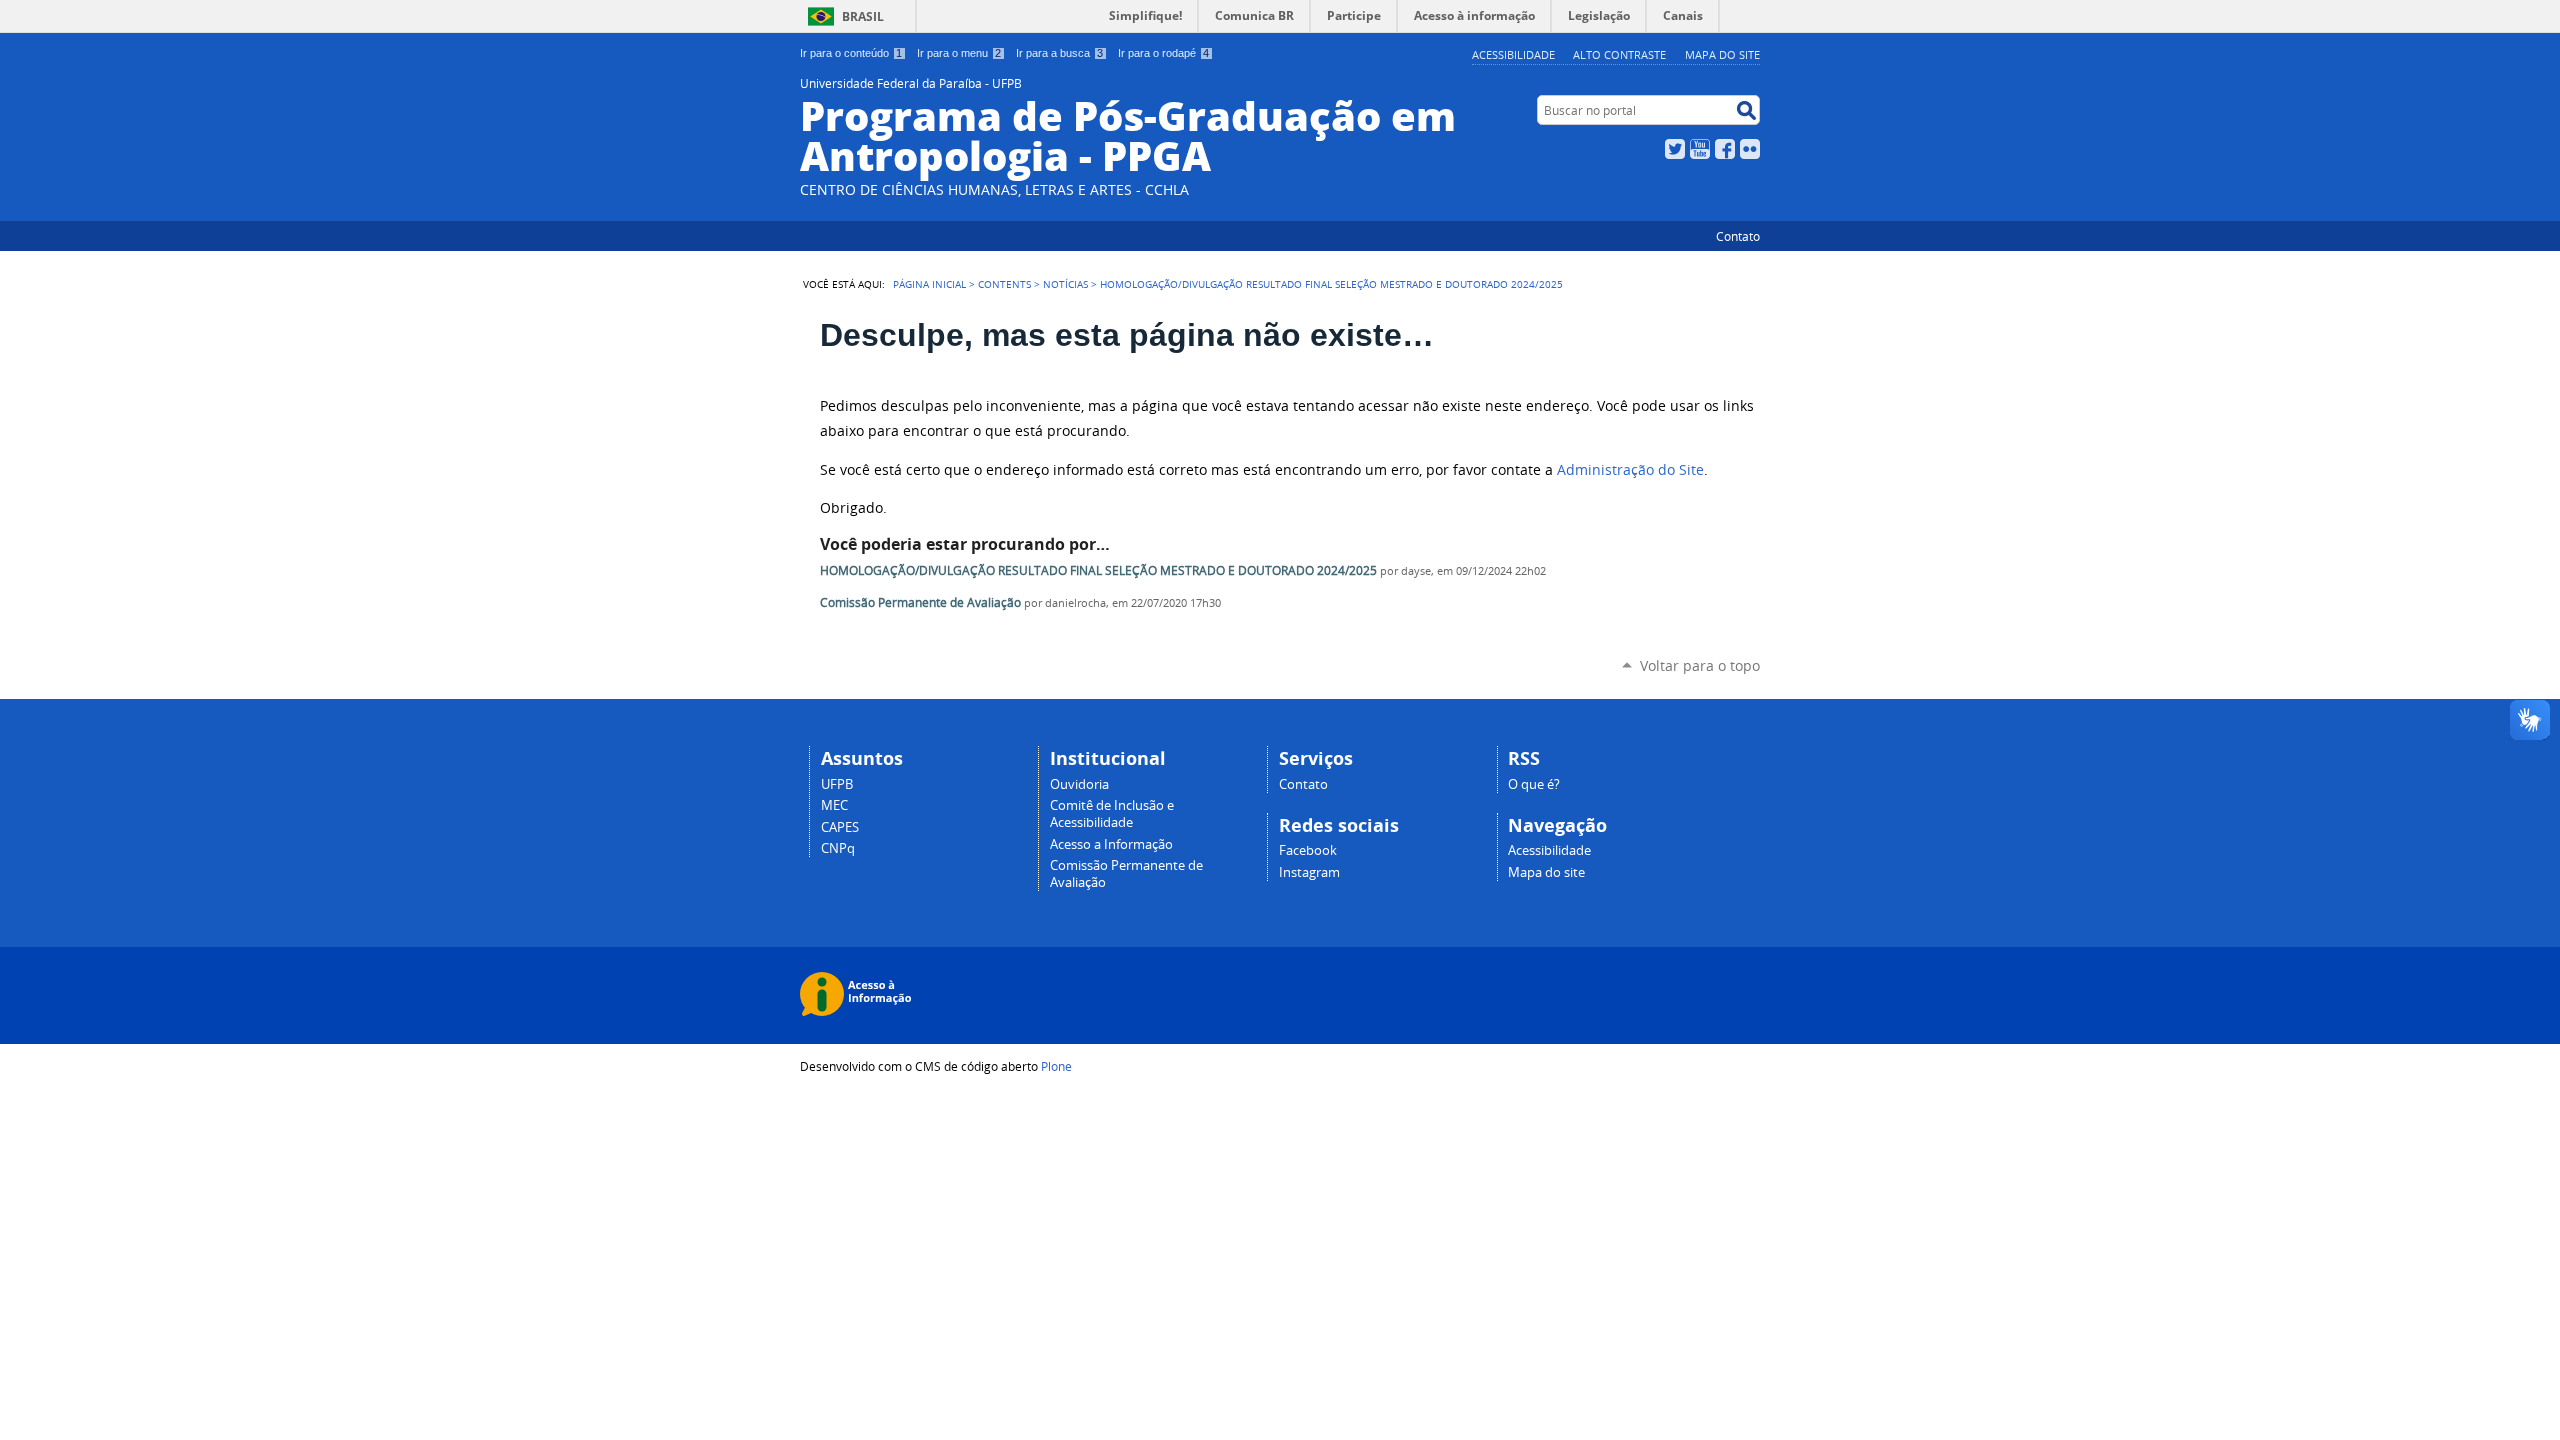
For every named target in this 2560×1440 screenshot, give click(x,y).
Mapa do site (1722, 54)
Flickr (1750, 149)
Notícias (1065, 284)
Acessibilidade (1513, 54)
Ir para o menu (959, 53)
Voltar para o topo (1700, 665)
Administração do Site (1630, 470)
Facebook (1725, 149)
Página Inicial (929, 284)
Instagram (1309, 872)
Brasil (863, 16)
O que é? (1534, 784)
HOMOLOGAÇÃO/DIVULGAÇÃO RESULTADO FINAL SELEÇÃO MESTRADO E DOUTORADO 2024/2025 (1098, 570)
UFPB (837, 784)
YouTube (1700, 149)
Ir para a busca (1059, 53)
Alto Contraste (1619, 54)
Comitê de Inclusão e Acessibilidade (1112, 814)
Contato (1738, 236)
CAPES (840, 827)
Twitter (1675, 149)
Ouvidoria (1079, 784)
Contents (1004, 284)
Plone (1056, 1066)
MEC (834, 805)
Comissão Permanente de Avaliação (920, 602)
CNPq (838, 848)
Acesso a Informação (1111, 844)
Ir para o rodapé (1163, 53)
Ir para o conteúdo (851, 53)
